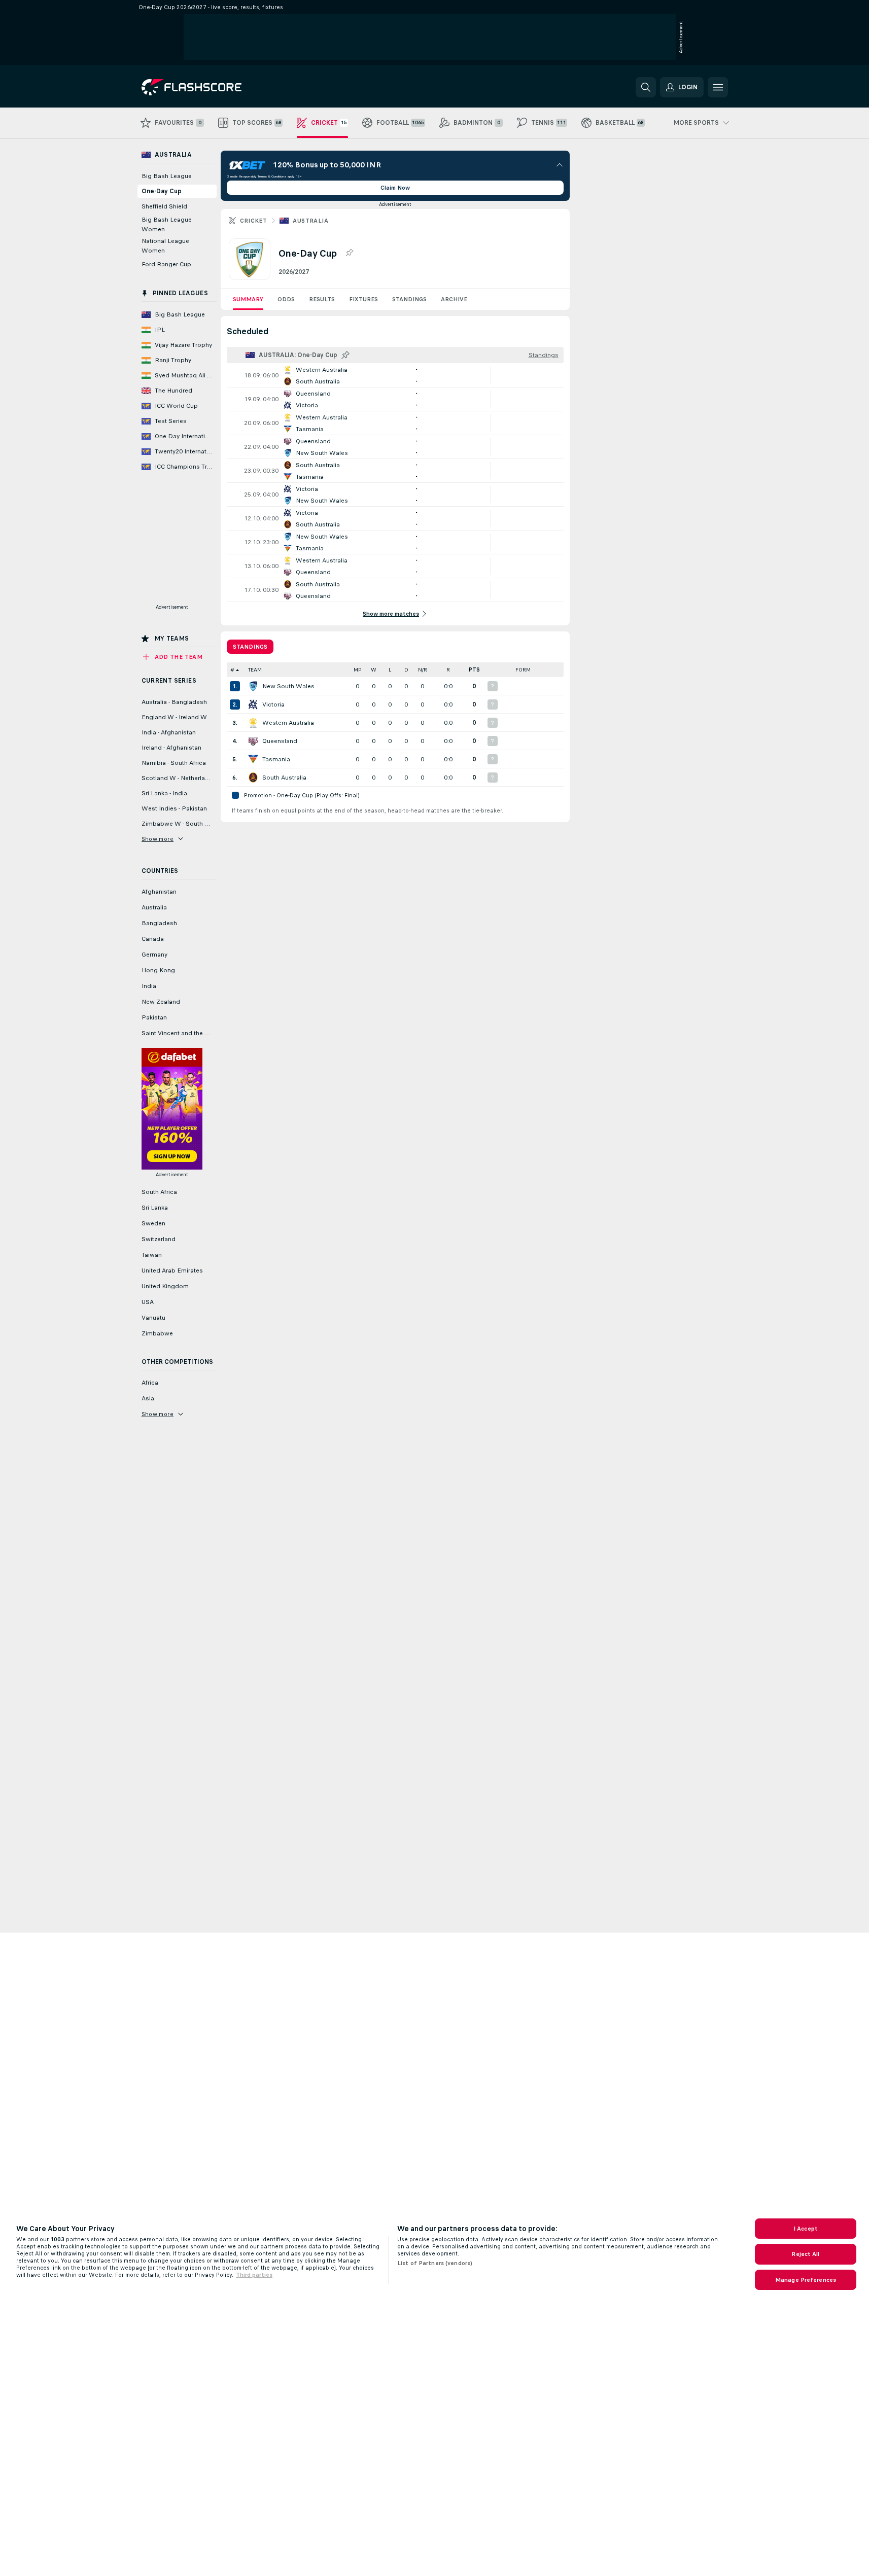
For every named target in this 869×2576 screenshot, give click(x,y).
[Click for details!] (395, 375)
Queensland (280, 741)
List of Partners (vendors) (435, 2263)
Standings (409, 299)
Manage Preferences (806, 2280)
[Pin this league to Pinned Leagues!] (349, 253)
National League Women (165, 246)
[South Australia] (253, 778)
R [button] (448, 670)
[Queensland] (253, 741)
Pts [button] (474, 670)
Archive (454, 299)
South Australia (284, 778)
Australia (310, 221)
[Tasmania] (253, 759)
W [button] (374, 670)
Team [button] (255, 670)
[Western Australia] (253, 723)
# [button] (232, 670)
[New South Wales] (253, 686)
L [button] (390, 670)
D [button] (406, 670)
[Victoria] (253, 704)
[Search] (646, 87)
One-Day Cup (162, 191)
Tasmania (276, 759)
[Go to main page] (211, 87)
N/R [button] (423, 670)
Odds (286, 299)
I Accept (806, 2229)
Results (322, 299)
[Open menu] (718, 87)
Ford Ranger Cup (166, 264)
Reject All (805, 2254)
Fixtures (363, 299)
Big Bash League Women (167, 224)
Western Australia (288, 723)
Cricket (254, 221)
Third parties (254, 2275)
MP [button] (358, 670)
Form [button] (523, 670)
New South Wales (288, 686)
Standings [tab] (250, 647)
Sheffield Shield (164, 206)
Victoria (273, 704)
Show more (158, 839)
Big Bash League (167, 176)
